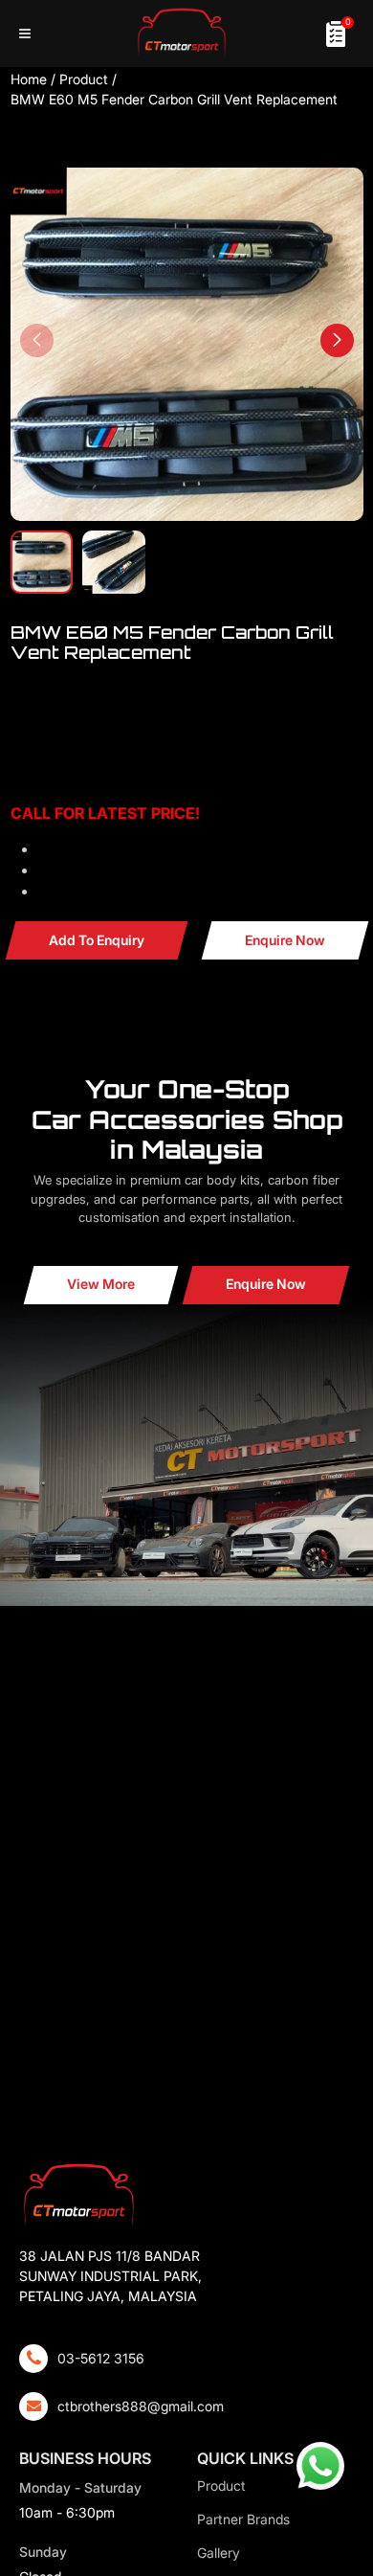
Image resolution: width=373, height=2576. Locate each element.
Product (84, 79)
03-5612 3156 (101, 2358)
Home (29, 79)
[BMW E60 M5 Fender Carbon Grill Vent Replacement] (187, 344)
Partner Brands (243, 2519)
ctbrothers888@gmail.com (141, 2406)
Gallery (219, 2553)
